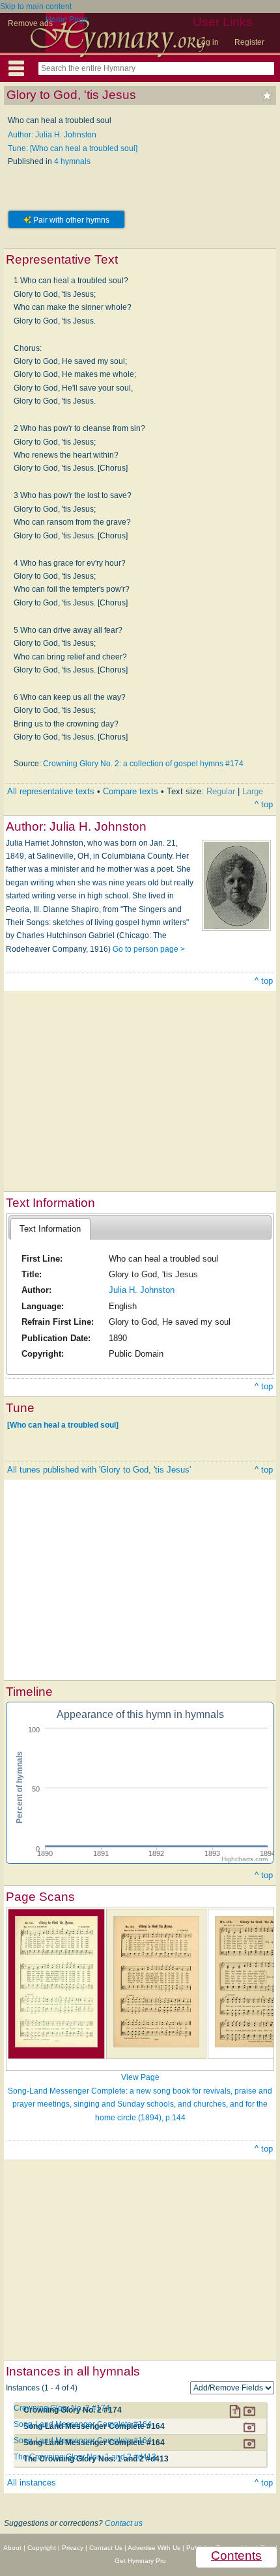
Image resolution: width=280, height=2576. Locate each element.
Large (253, 791)
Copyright (42, 2548)
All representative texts (51, 791)
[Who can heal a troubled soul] (63, 1424)
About (12, 2548)
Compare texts (131, 791)
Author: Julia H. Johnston (52, 135)
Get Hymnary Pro (140, 2561)
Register (249, 42)
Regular (221, 791)
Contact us (124, 2523)
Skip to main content (36, 7)
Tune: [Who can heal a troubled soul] (73, 148)
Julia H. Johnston (142, 1290)
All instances (32, 2483)
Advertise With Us (154, 2548)
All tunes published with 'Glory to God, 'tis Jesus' (99, 1470)
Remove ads (30, 23)
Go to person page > (149, 949)
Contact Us (106, 2548)
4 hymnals (72, 161)
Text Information (50, 1229)
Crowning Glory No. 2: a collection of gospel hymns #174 (143, 764)
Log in (208, 42)
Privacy (73, 2548)
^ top (264, 804)
